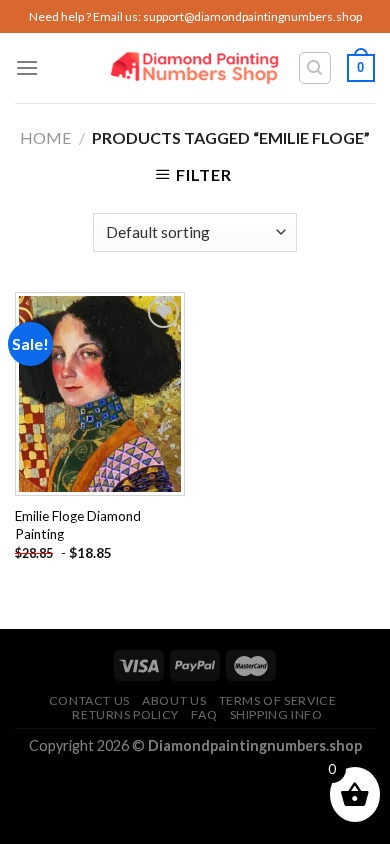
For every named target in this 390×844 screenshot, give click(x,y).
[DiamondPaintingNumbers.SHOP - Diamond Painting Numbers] (195, 68)
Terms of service (278, 700)
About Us (174, 700)
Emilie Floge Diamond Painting (78, 525)
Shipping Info (276, 714)
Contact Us (89, 700)
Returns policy (125, 714)
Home (45, 137)
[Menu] (27, 67)
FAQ (204, 714)
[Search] (315, 68)
